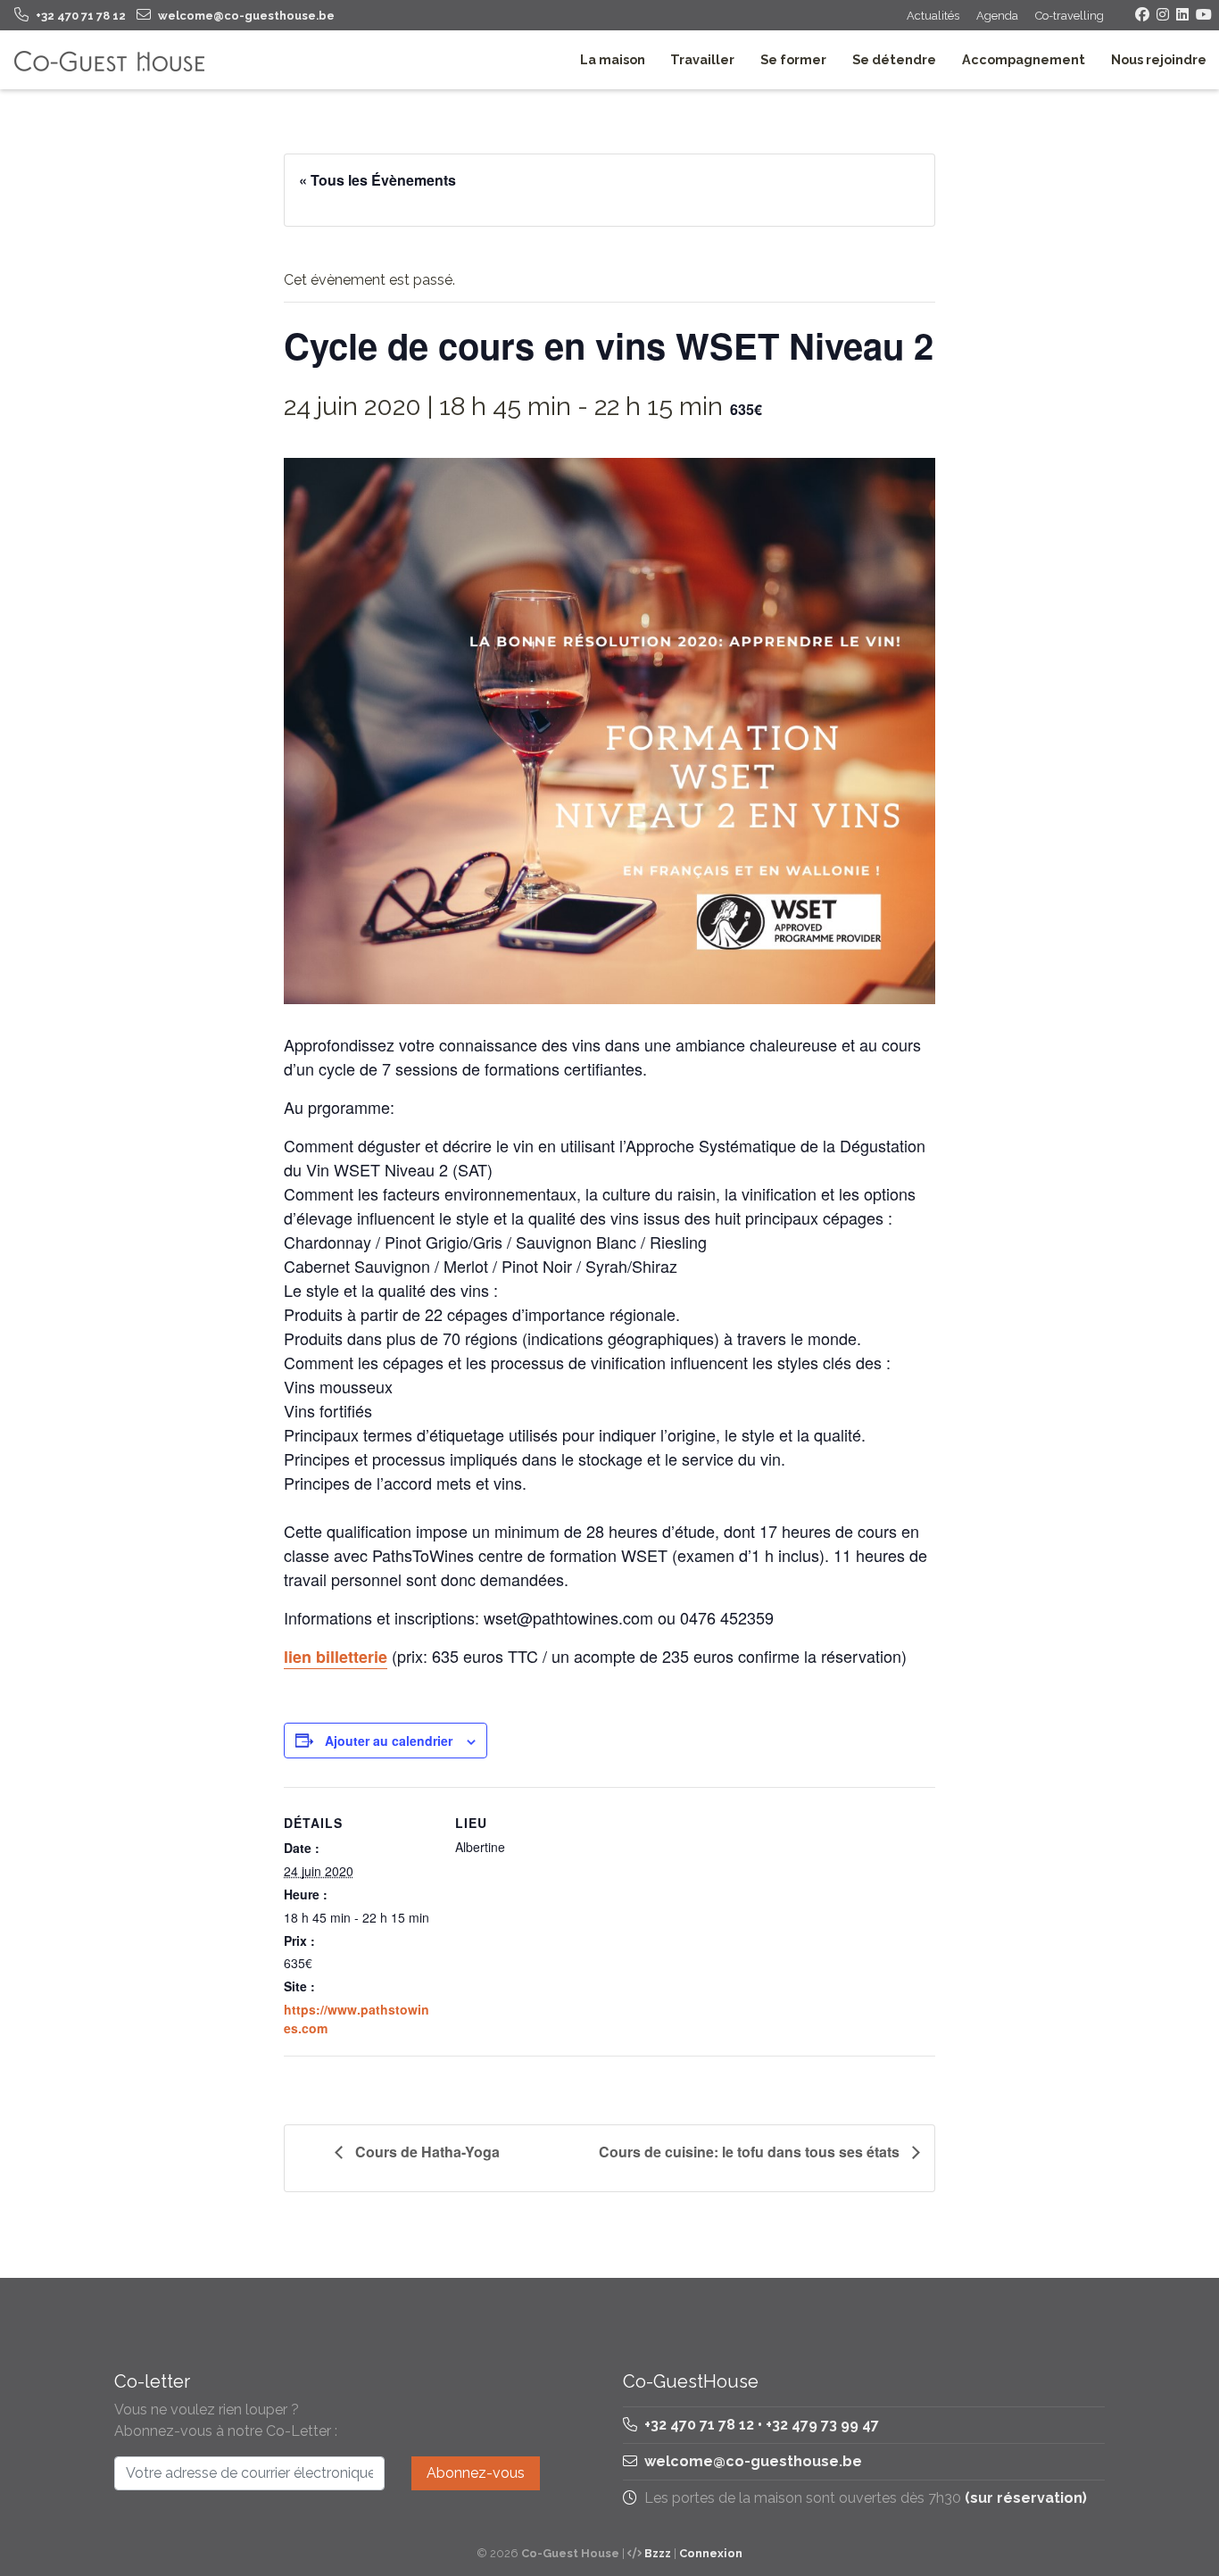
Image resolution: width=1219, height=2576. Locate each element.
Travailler (702, 59)
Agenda (997, 16)
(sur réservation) (1026, 2498)
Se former (793, 59)
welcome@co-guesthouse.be (753, 2461)
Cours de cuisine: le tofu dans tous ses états (751, 2152)
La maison (613, 59)
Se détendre (894, 59)
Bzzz (658, 2553)
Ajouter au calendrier (389, 1741)
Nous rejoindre (1159, 59)
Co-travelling (1070, 16)
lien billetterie (336, 1657)
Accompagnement (1024, 59)
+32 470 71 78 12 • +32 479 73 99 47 (760, 2425)
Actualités (933, 16)
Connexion (711, 2553)
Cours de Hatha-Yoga (426, 2152)
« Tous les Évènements (377, 180)
